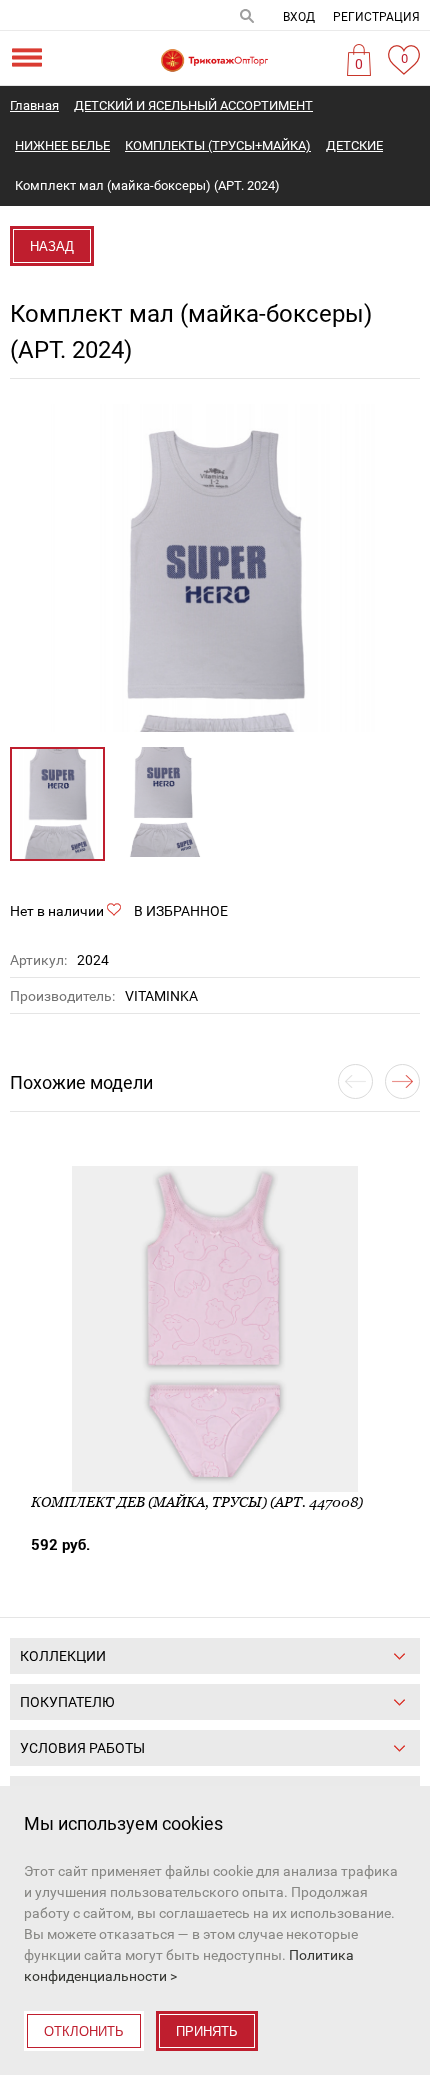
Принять (207, 2031)
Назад (52, 246)
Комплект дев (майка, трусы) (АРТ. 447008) (197, 1502)
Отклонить (84, 2031)
